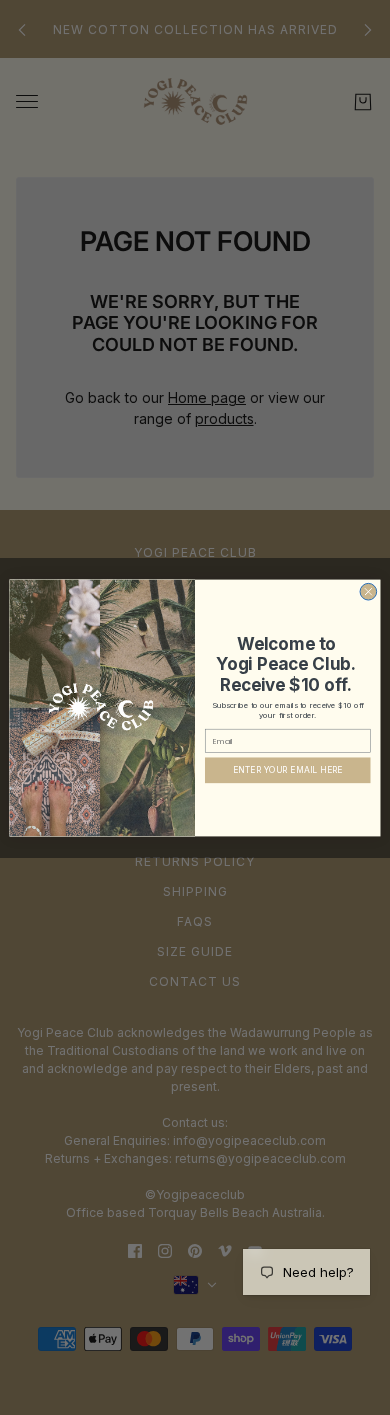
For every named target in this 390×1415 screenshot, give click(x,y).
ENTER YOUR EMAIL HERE (288, 770)
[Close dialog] (368, 591)
